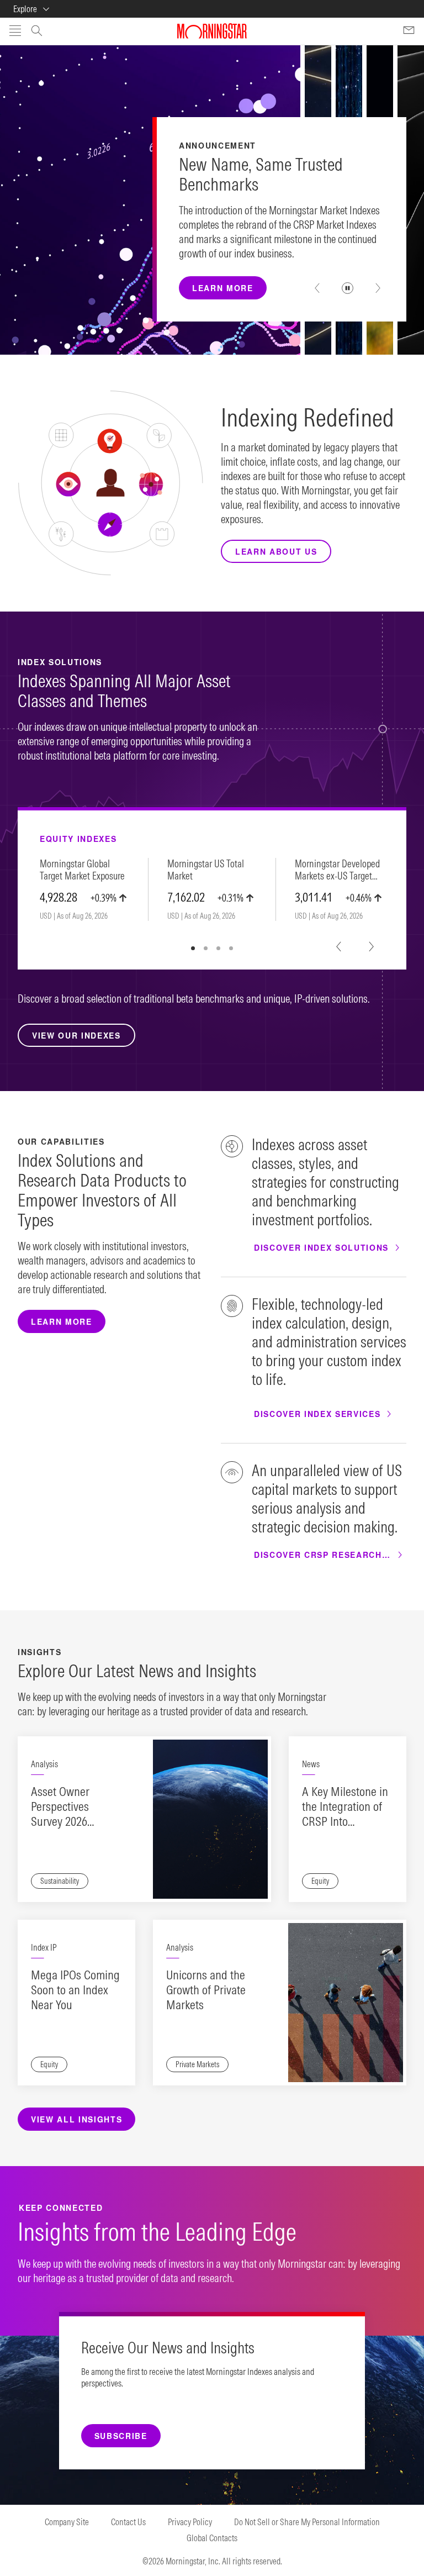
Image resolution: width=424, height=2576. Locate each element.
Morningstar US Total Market (206, 870)
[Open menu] (15, 31)
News (311, 1764)
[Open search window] (37, 32)
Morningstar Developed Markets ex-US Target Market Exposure (337, 870)
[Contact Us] (409, 31)
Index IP (44, 1947)
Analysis (44, 1764)
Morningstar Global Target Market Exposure (82, 870)
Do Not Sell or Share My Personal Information (307, 2522)
